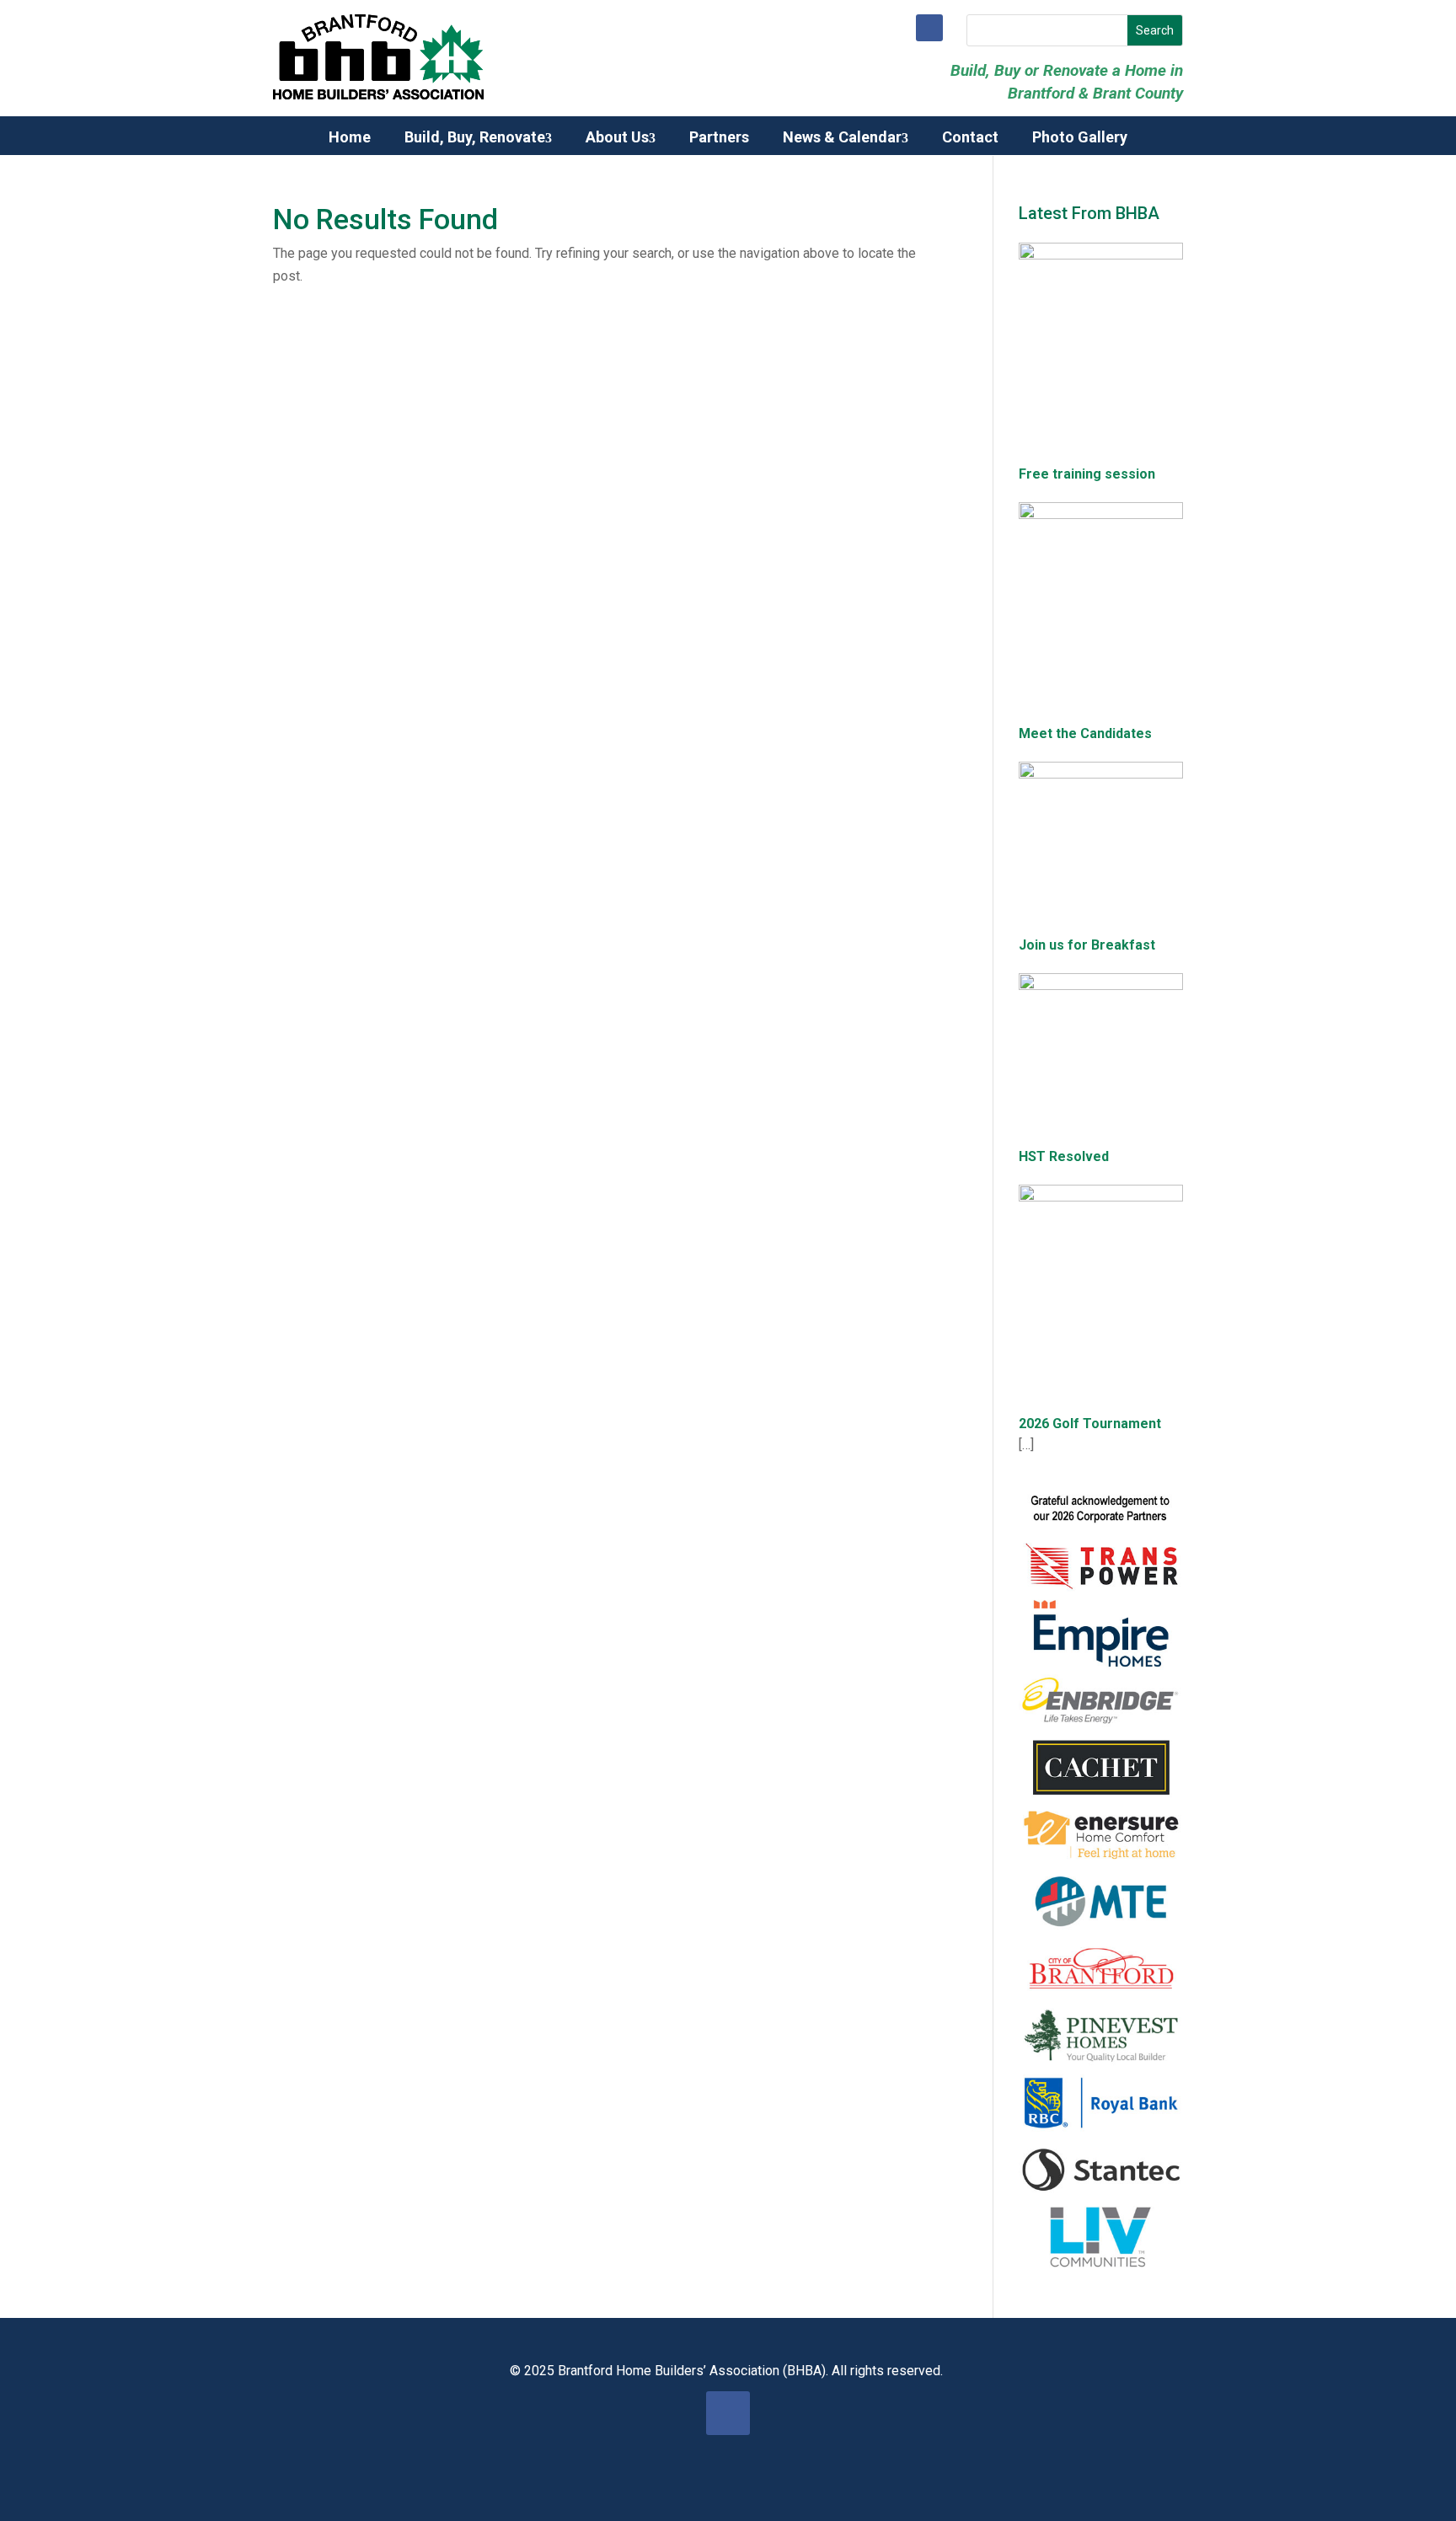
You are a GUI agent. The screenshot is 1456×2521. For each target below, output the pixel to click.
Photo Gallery (1080, 138)
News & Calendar (842, 138)
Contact (970, 138)
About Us (617, 138)
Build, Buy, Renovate (475, 138)
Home (350, 138)
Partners (719, 138)
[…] (1026, 1445)
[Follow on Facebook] (929, 28)
